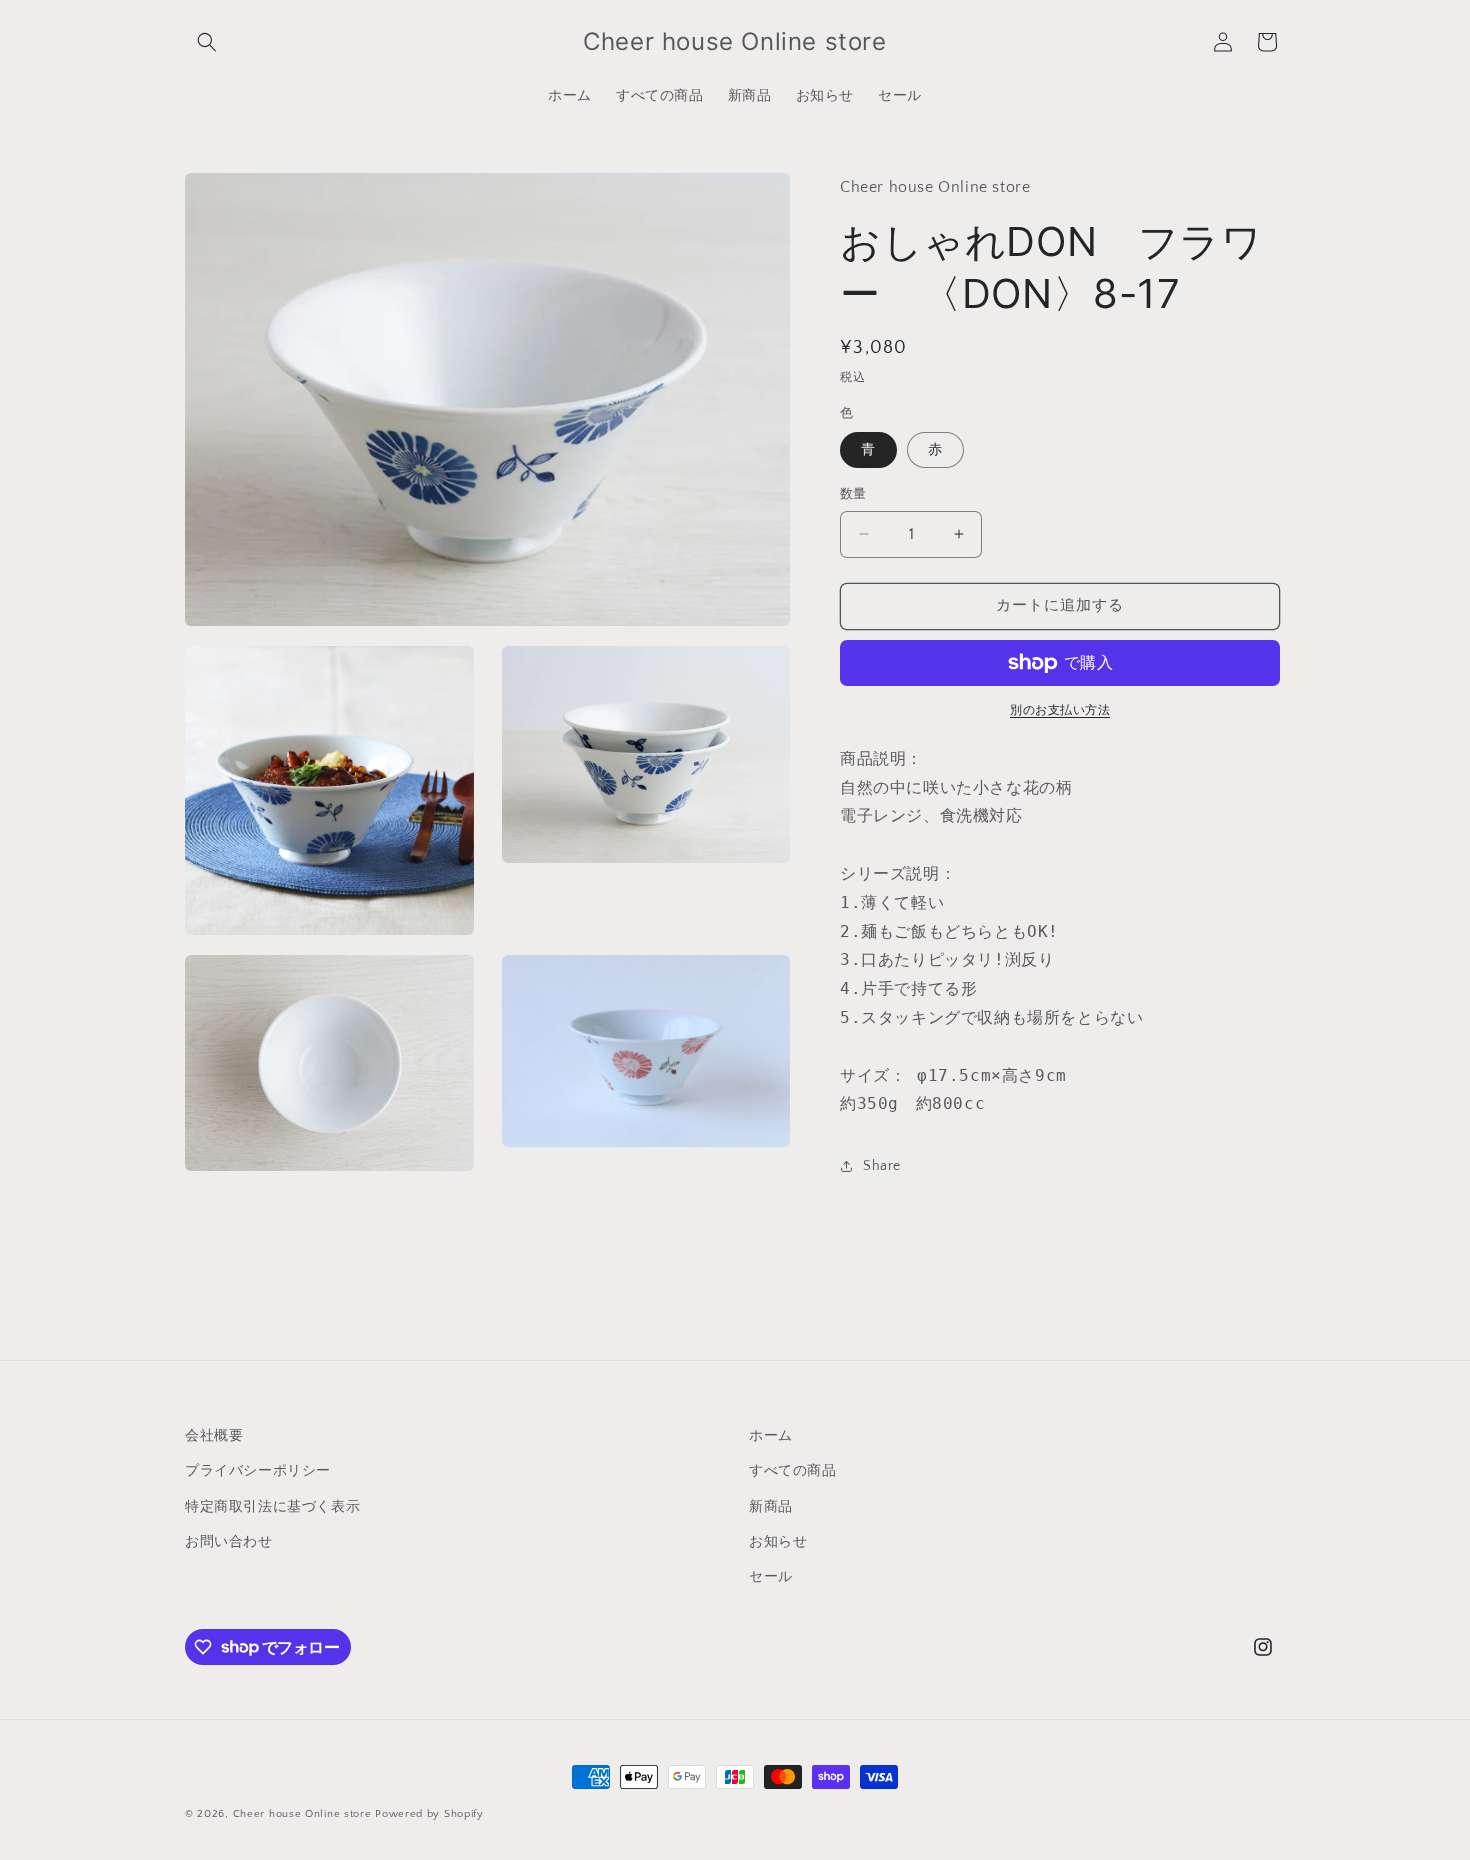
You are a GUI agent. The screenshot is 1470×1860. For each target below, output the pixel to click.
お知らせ (778, 1541)
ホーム (771, 1436)
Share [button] (882, 1166)
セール (771, 1576)
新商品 (771, 1506)
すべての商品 (793, 1471)
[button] (207, 42)
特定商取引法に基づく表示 (272, 1506)
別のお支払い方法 (1060, 710)
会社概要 (214, 1436)
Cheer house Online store (302, 1814)
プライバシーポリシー (258, 1471)
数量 (853, 494)
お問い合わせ (229, 1541)
